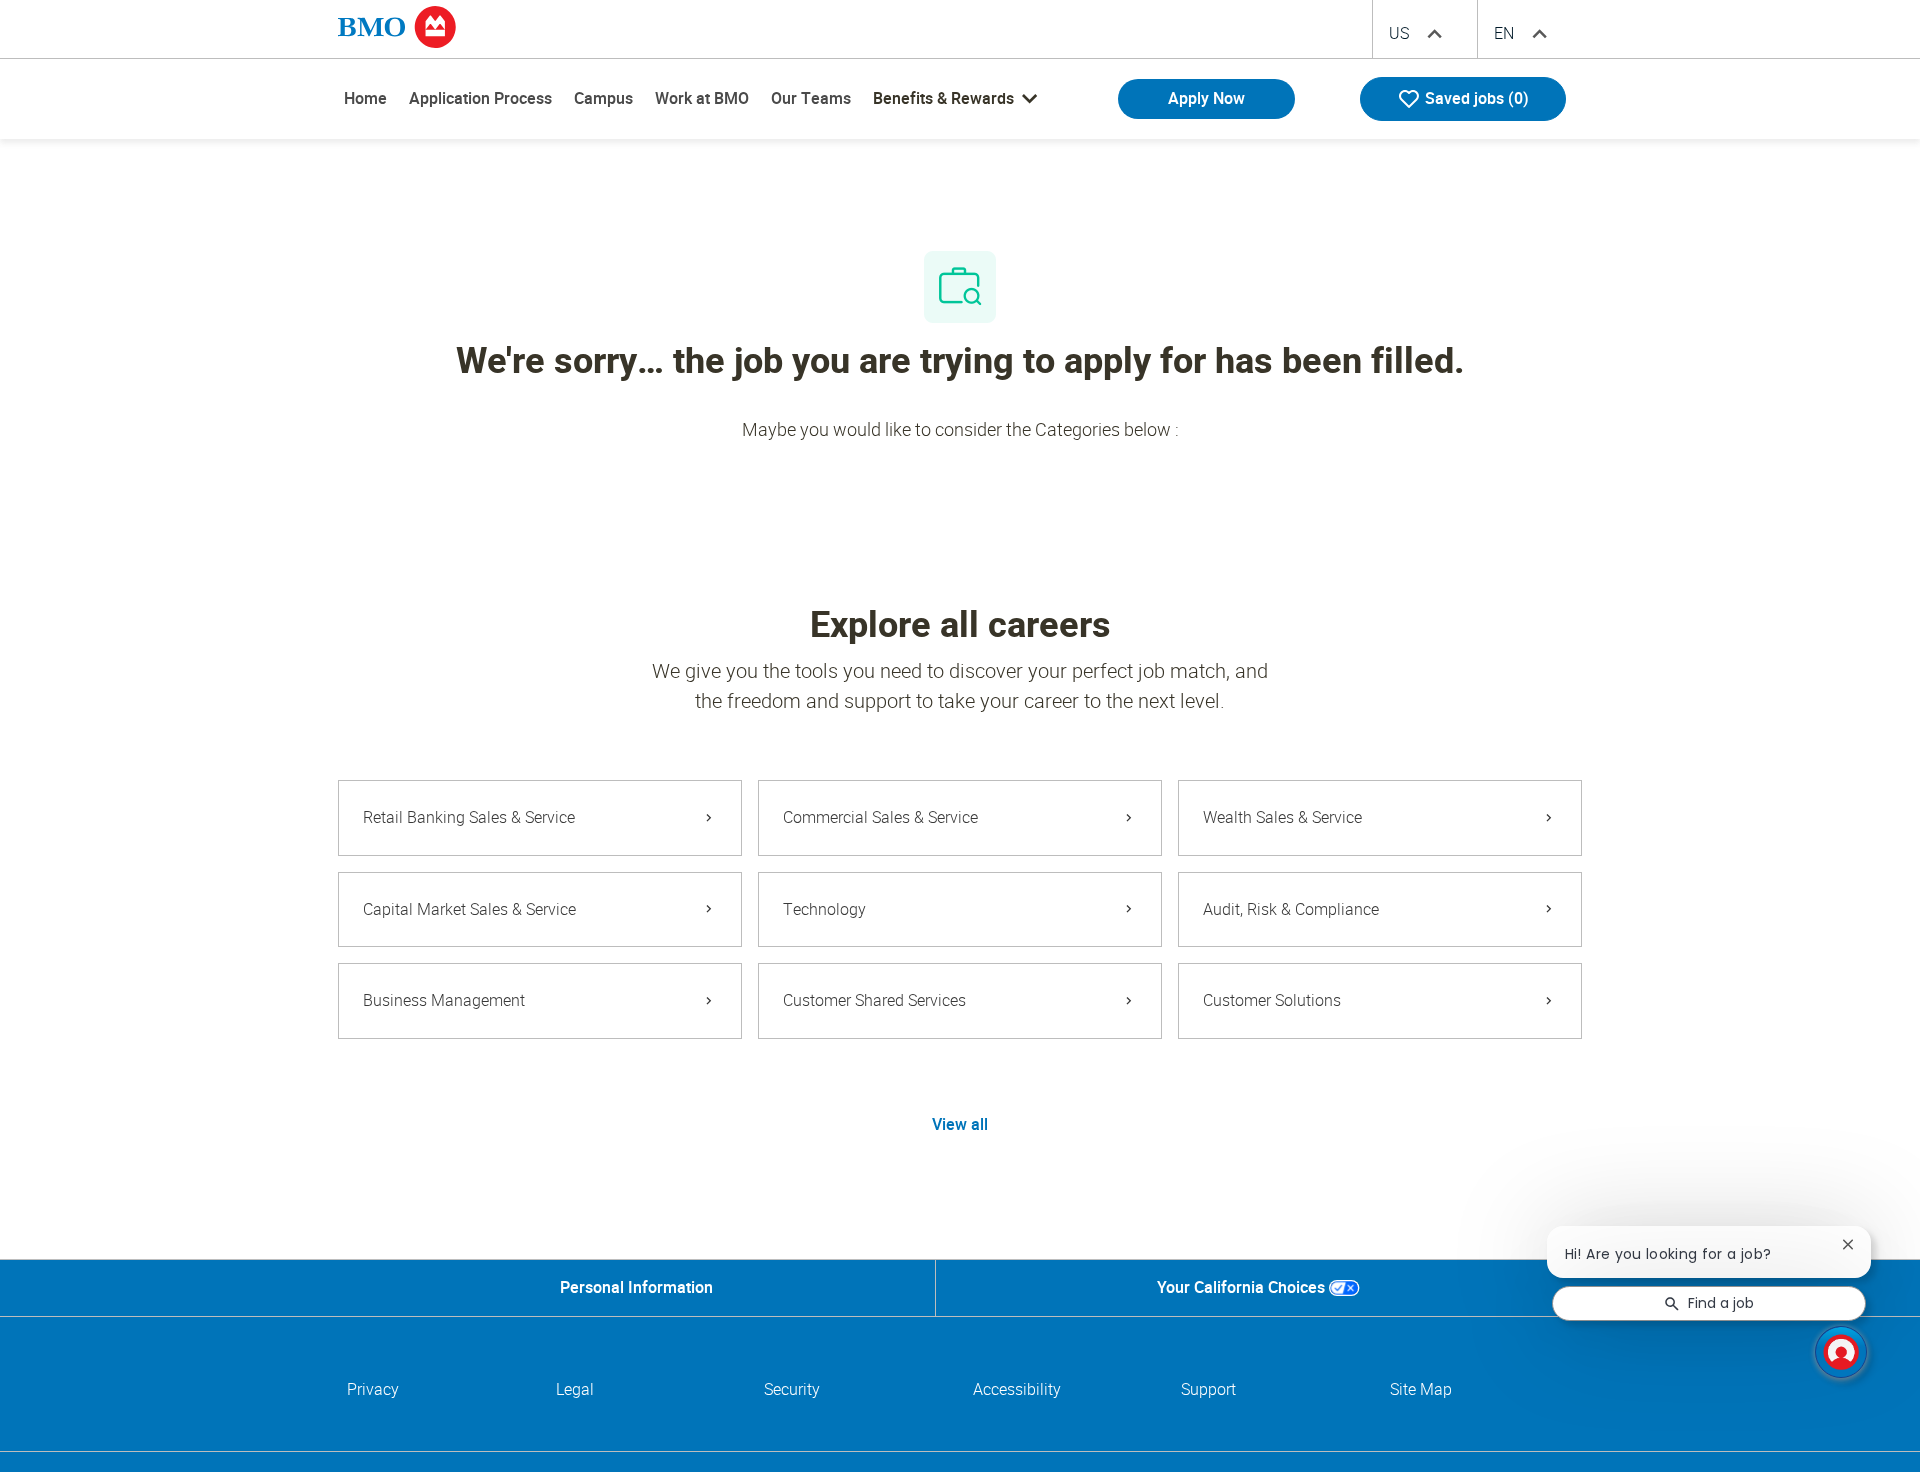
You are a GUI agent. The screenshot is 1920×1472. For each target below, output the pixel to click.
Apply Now (1206, 98)
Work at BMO (702, 98)
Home (365, 98)
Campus (603, 98)
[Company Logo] (397, 26)
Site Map (1421, 1389)
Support (1208, 1389)
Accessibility (1017, 1389)
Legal (575, 1389)
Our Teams (811, 98)
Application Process (480, 98)
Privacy (373, 1389)
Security (792, 1389)
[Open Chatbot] (1841, 1352)
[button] (960, 1125)
